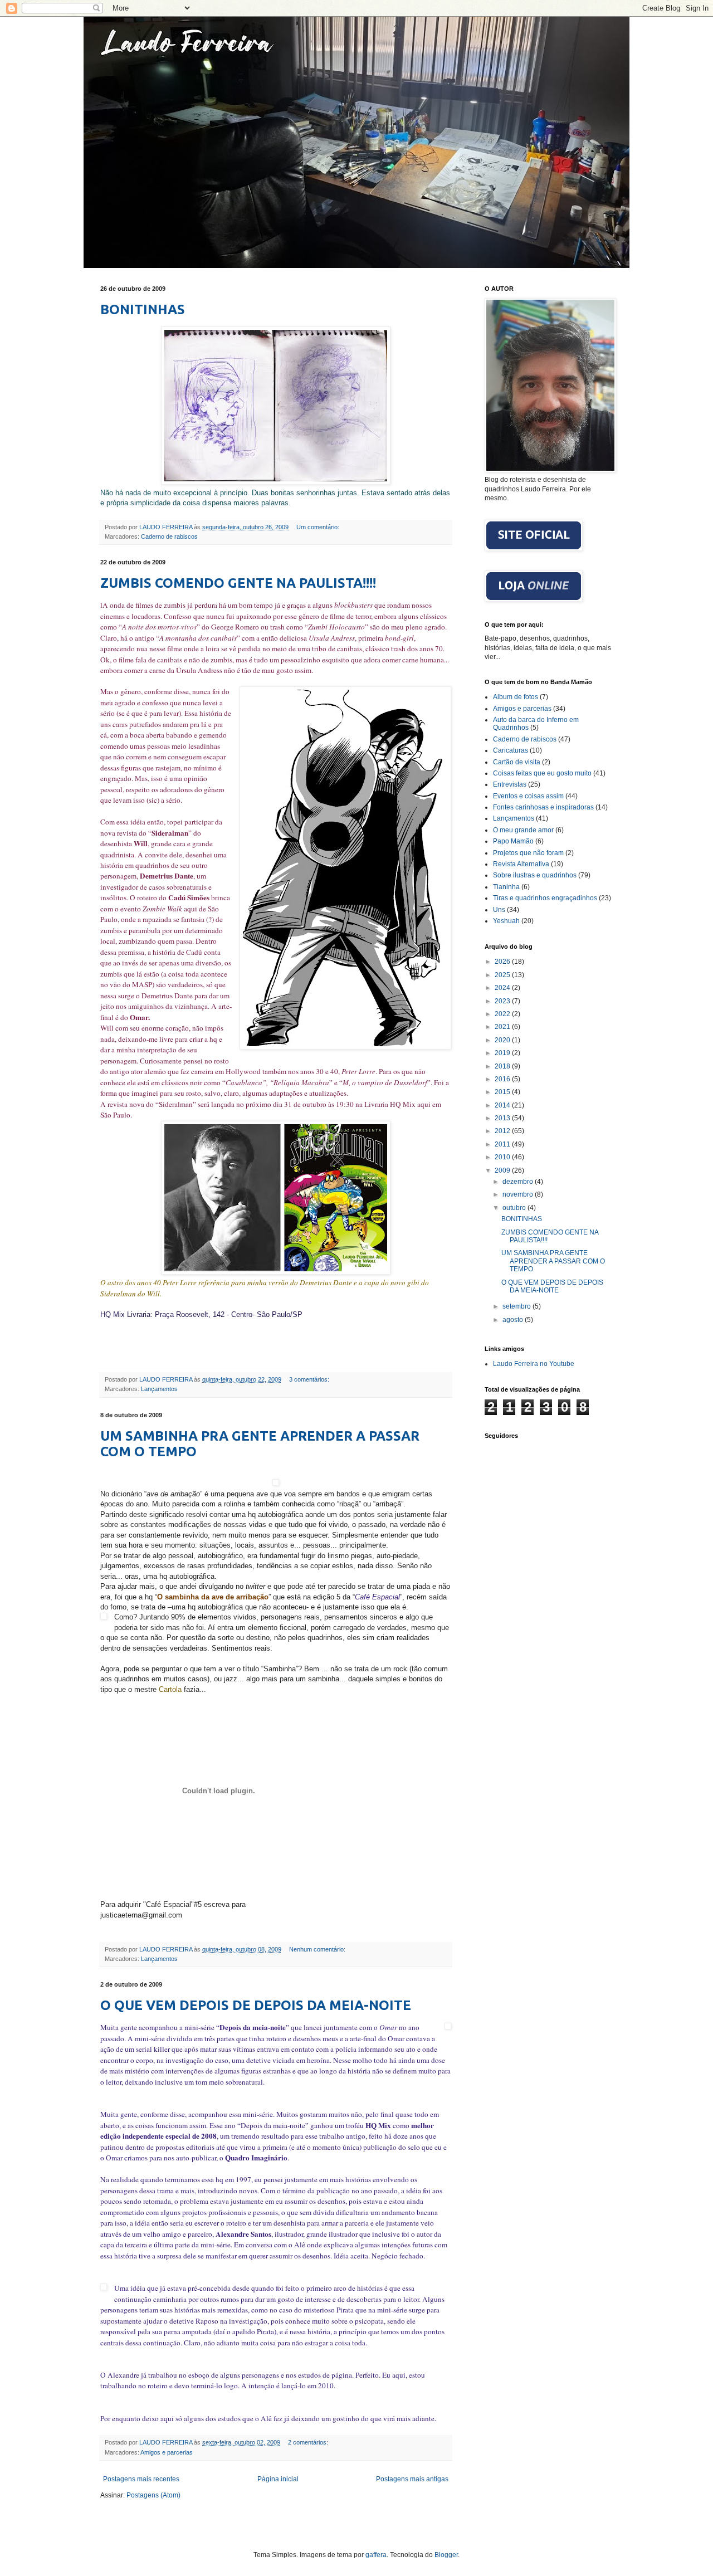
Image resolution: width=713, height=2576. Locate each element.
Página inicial (278, 2479)
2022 (503, 1014)
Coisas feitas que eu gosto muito (542, 773)
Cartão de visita (517, 762)
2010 (503, 1157)
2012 (503, 1131)
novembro (519, 1194)
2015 (503, 1092)
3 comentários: (310, 1379)
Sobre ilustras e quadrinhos (535, 875)
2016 (503, 1079)
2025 (503, 975)
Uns (499, 910)
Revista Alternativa (521, 864)
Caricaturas (511, 750)
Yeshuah (506, 921)
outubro (515, 1208)
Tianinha (506, 887)
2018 (503, 1066)
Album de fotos (516, 697)
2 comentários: (309, 2442)
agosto (514, 1320)
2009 (503, 1170)
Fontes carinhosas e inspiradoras (543, 807)
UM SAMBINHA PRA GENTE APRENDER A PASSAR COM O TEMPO (553, 1261)
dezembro (519, 1182)
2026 (503, 962)
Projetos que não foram (528, 853)
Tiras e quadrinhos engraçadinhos (545, 898)
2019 (503, 1053)
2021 (503, 1027)
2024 (503, 988)
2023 (503, 1001)
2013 (503, 1118)
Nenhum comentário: (318, 1949)
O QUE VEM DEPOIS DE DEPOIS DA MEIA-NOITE (256, 2005)
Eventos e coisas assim (528, 796)
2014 (503, 1105)
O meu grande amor (523, 830)
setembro (517, 1306)
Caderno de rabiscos (169, 536)
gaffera (376, 2555)
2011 (503, 1144)
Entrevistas (510, 784)
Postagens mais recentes (141, 2479)
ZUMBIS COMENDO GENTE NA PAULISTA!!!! (238, 583)
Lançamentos (159, 1389)
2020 (503, 1040)
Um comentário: (319, 527)
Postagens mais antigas (412, 2479)
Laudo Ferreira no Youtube (534, 1364)
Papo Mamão (513, 841)
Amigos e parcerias (167, 2452)
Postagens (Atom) (153, 2495)
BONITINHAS (143, 309)
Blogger (446, 2555)
